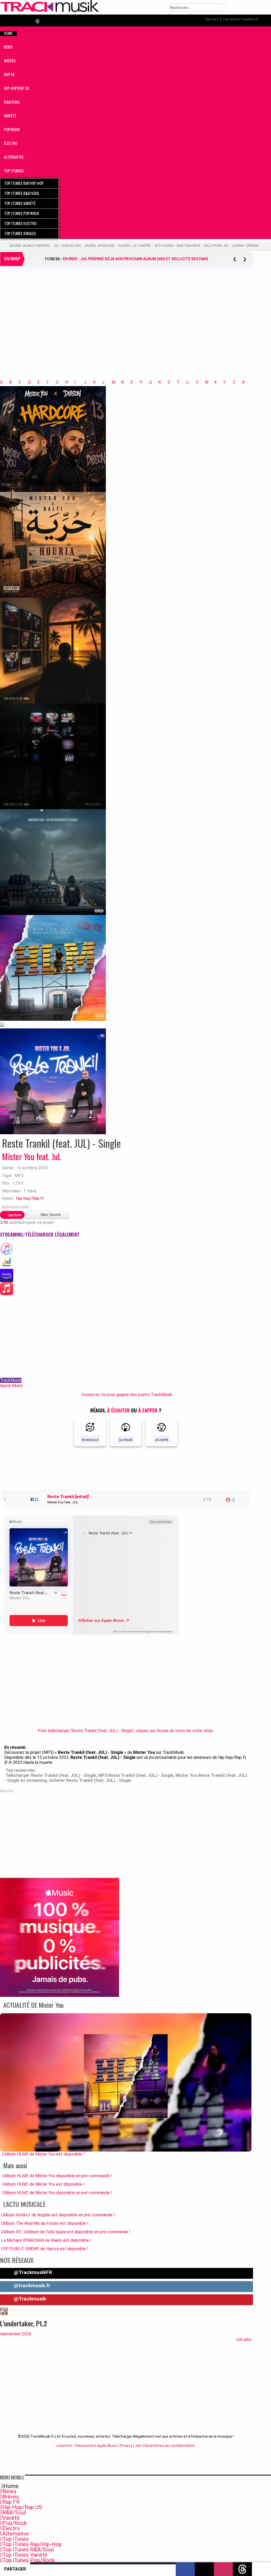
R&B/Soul (14, 2513)
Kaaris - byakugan (100, 246)
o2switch (64, 2446)
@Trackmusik (29, 2299)
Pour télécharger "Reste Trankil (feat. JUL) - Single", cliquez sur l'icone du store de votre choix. (126, 1731)
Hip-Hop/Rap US (22, 2507)
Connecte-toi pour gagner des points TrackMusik (127, 1395)
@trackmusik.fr (31, 2286)
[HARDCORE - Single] (53, 439)
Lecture (14, 1215)
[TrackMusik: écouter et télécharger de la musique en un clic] (50, 11)
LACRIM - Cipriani (246, 246)
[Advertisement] (126, 330)
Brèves (11, 2497)
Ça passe (126, 1440)
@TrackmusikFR (32, 2272)
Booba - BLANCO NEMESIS (30, 246)
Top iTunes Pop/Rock (28, 2560)
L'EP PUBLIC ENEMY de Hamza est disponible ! (45, 2249)
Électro (11, 2528)
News (9, 2491)
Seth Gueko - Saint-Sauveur (177, 246)
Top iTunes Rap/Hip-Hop (32, 2544)
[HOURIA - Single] (53, 545)
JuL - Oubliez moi (67, 246)
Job (138, 2446)
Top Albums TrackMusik (240, 19)
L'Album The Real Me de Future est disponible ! (45, 2223)
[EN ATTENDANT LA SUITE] (53, 862)
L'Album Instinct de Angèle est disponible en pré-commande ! (58, 2215)
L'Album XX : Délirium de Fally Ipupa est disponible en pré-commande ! (66, 2232)
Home (11, 2486)
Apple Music (12, 1386)
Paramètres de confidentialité (169, 2446)
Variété (11, 2518)
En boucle (90, 1440)
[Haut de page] (261, 2569)
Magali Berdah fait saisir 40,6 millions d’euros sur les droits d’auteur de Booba (135, 259)
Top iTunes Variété (25, 2555)
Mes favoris (51, 1215)
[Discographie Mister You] (2, 1024)
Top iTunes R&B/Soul (28, 2550)
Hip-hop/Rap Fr (30, 1198)
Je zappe (162, 1440)
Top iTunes (16, 2539)
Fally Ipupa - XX (216, 246)
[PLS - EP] (53, 756)
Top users (211, 19)
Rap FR (11, 2502)
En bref (12, 259)
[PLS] (53, 650)
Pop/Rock (15, 2523)
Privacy (126, 2446)
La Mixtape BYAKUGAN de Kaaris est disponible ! (46, 2240)
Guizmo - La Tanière (134, 246)
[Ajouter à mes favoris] (31, 1215)
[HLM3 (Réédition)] (53, 968)
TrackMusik (11, 1380)
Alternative (16, 2534)
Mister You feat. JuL (32, 1156)
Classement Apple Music (96, 2446)
